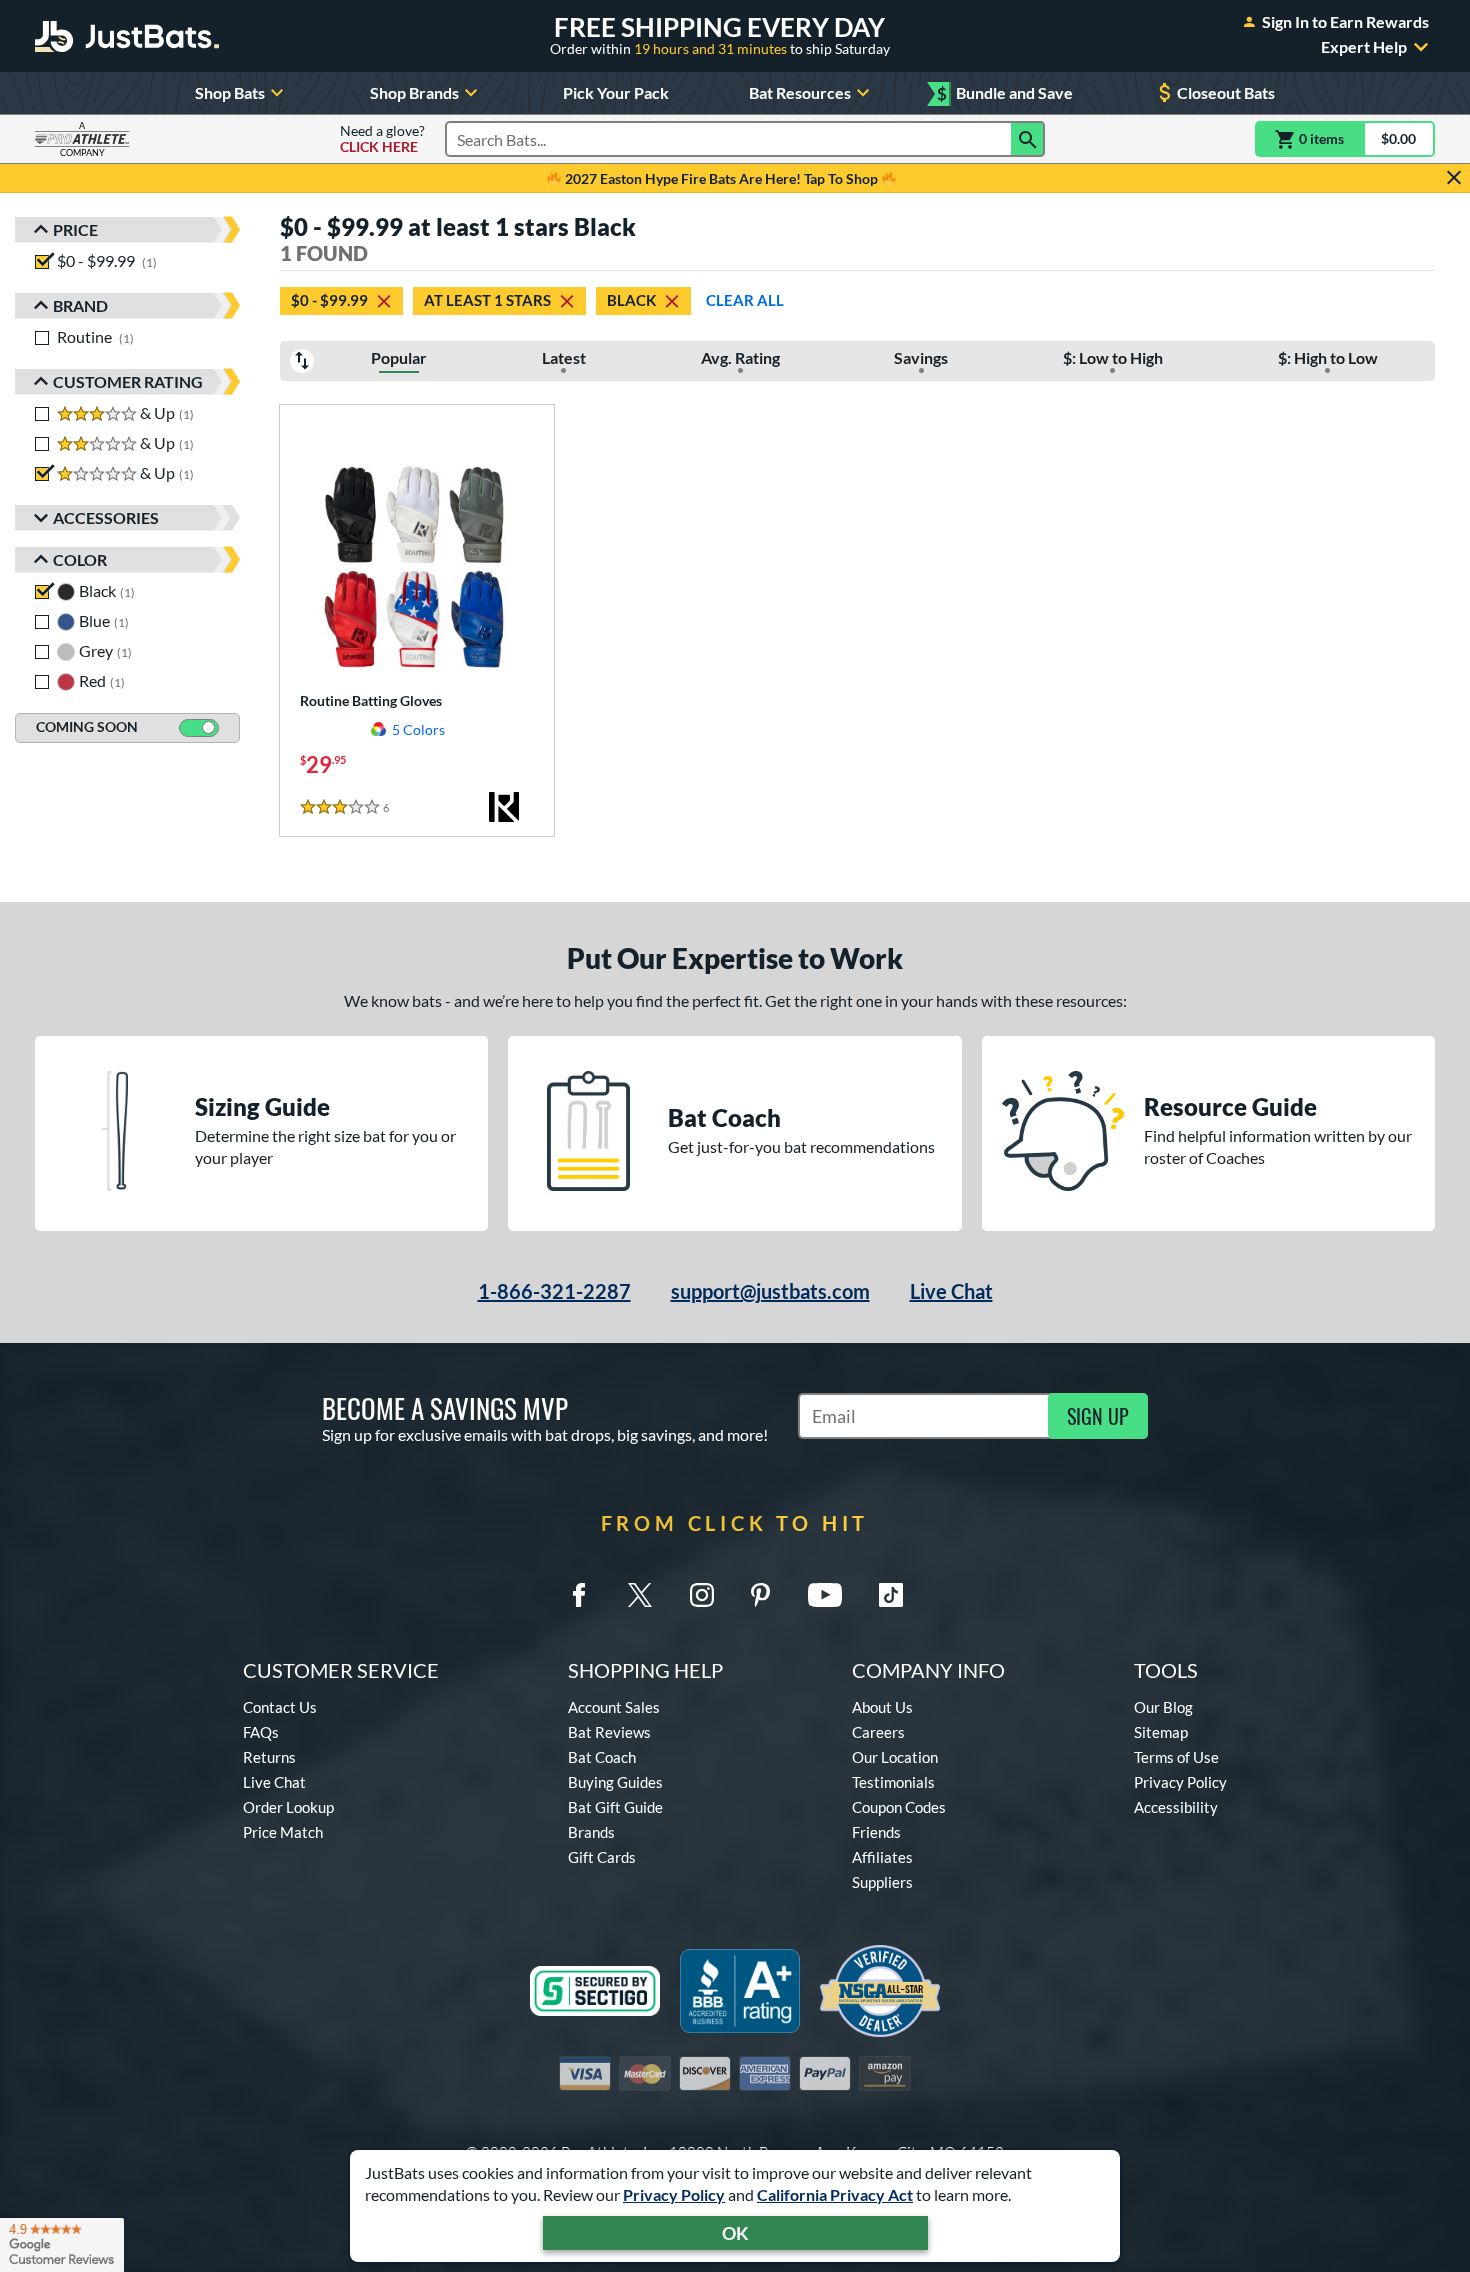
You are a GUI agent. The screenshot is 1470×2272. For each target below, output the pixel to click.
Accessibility (1176, 1807)
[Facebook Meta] (579, 1595)
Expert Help (1364, 47)
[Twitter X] (640, 1595)
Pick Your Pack (616, 92)
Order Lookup (288, 1807)
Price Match (283, 1832)
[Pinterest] (760, 1595)
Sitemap (1161, 1732)
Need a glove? (382, 139)
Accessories (106, 517)
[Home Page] (127, 36)
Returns (269, 1757)
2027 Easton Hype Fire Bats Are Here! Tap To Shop (721, 178)
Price (75, 229)
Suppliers (882, 1882)
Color (80, 559)
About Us (882, 1707)
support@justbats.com (770, 1291)
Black (631, 300)
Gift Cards (602, 1857)
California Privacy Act (835, 2194)
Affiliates (882, 1857)
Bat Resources (800, 92)
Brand (80, 305)
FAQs (261, 1732)
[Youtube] (825, 1595)
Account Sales (614, 1707)
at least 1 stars (487, 300)
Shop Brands (414, 92)
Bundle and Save (1005, 93)
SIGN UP (1098, 1416)
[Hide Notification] (1454, 178)
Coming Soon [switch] (87, 726)
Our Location (895, 1757)
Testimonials (893, 1782)
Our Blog (1163, 1707)
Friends (876, 1832)
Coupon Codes (899, 1807)
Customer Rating (128, 381)
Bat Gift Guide (615, 1807)
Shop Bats (230, 92)
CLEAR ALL (745, 300)
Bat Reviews (609, 1732)
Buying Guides (615, 1782)
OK (735, 2233)
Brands (591, 1832)
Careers (878, 1732)
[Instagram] (702, 1595)
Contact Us (280, 1707)
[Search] (1028, 139)
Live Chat (951, 1291)
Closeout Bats (1226, 92)
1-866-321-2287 (554, 1291)
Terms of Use (1176, 1757)
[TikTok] (891, 1595)
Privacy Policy (674, 2194)
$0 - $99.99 (329, 300)
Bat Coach (602, 1757)
